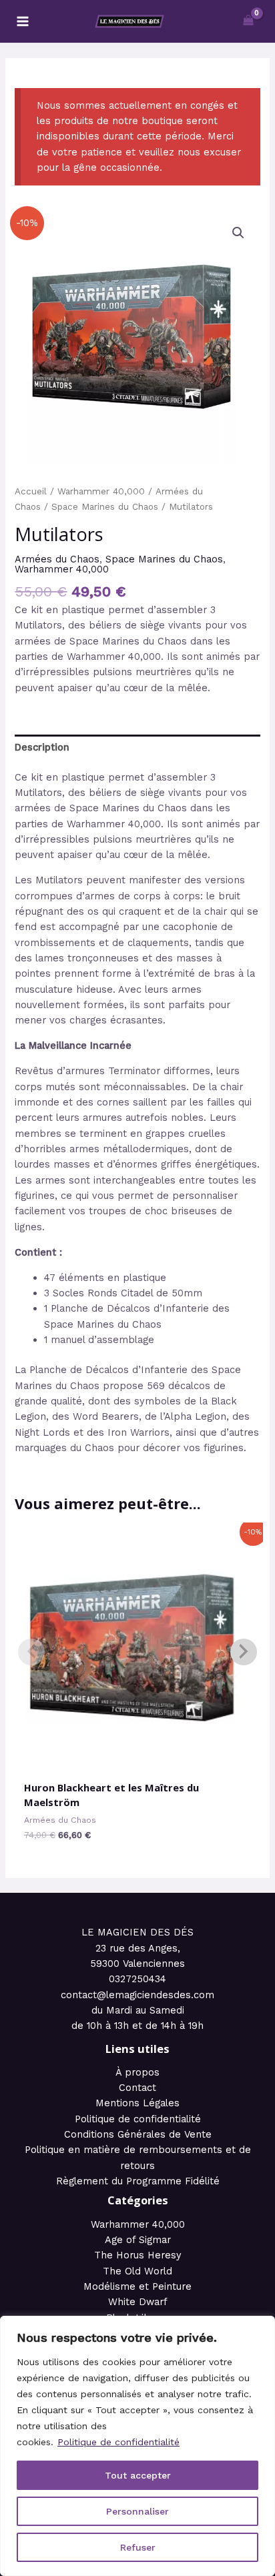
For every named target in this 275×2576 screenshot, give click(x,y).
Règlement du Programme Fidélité (138, 2181)
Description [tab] (42, 747)
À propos (137, 2072)
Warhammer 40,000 (101, 491)
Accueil (31, 491)
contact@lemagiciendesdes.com (137, 1995)
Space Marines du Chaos (105, 507)
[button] (238, 233)
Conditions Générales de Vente (138, 2134)
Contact (137, 2088)
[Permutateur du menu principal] (23, 21)
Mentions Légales (137, 2103)
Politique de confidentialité (118, 2442)
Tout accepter (138, 2475)
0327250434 (137, 1979)
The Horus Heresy (138, 2255)
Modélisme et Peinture (137, 2286)
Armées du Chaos (57, 559)
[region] (137, 2446)
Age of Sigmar (138, 2240)
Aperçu (138, 1760)
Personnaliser (137, 2511)
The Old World (137, 2271)
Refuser (138, 2547)
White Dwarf (138, 2302)
